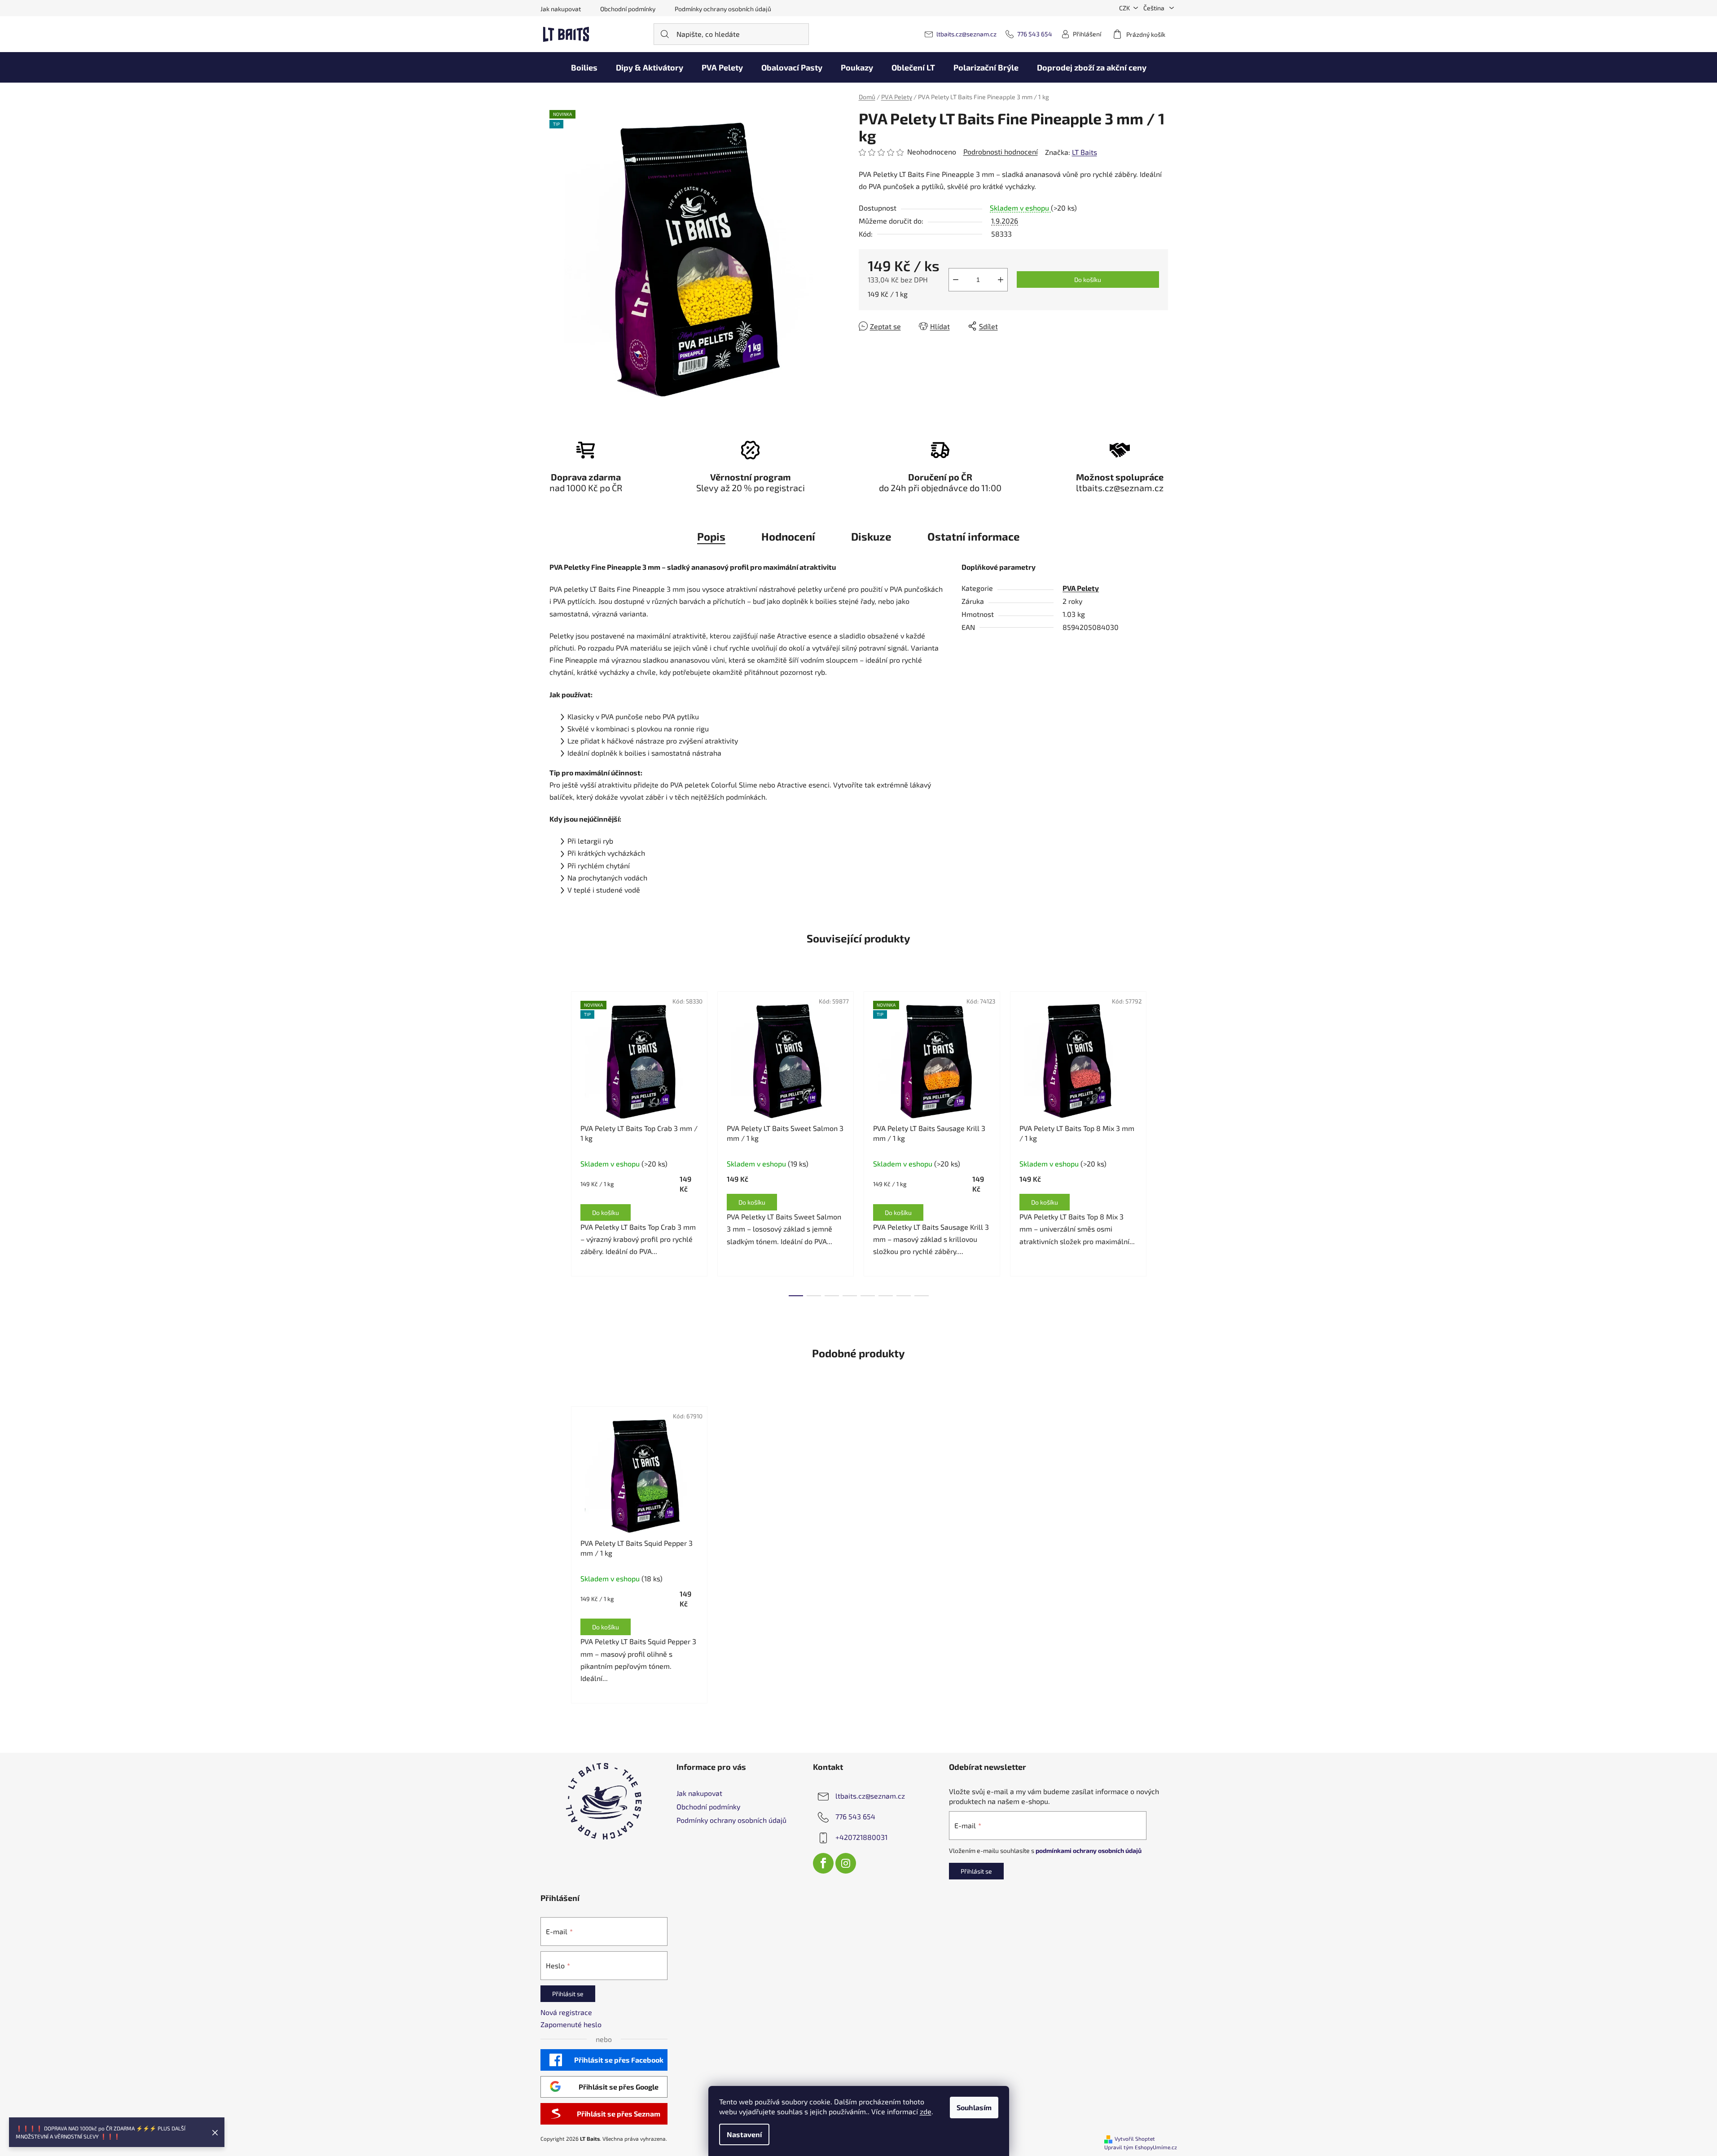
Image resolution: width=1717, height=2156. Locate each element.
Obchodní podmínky (628, 9)
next (1161, 1141)
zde (926, 2111)
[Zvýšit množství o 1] (1001, 280)
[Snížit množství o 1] (956, 280)
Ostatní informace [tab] (974, 536)
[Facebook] (823, 1863)
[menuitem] (584, 67)
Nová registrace (566, 2012)
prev (557, 1141)
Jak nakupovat (561, 9)
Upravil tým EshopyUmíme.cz (1141, 2147)
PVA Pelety (1081, 588)
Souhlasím (974, 2107)
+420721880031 (861, 1837)
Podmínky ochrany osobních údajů (723, 9)
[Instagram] (846, 1863)
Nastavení (744, 2134)
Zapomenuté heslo (571, 2024)
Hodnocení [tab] (788, 536)
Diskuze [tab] (871, 536)
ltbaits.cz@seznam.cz (966, 34)
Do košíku (1088, 279)
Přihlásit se (976, 1871)
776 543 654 (1035, 34)
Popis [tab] (711, 536)
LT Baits (1085, 152)
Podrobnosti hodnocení (1001, 152)
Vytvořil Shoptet (1135, 2138)
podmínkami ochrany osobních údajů (1089, 1850)
